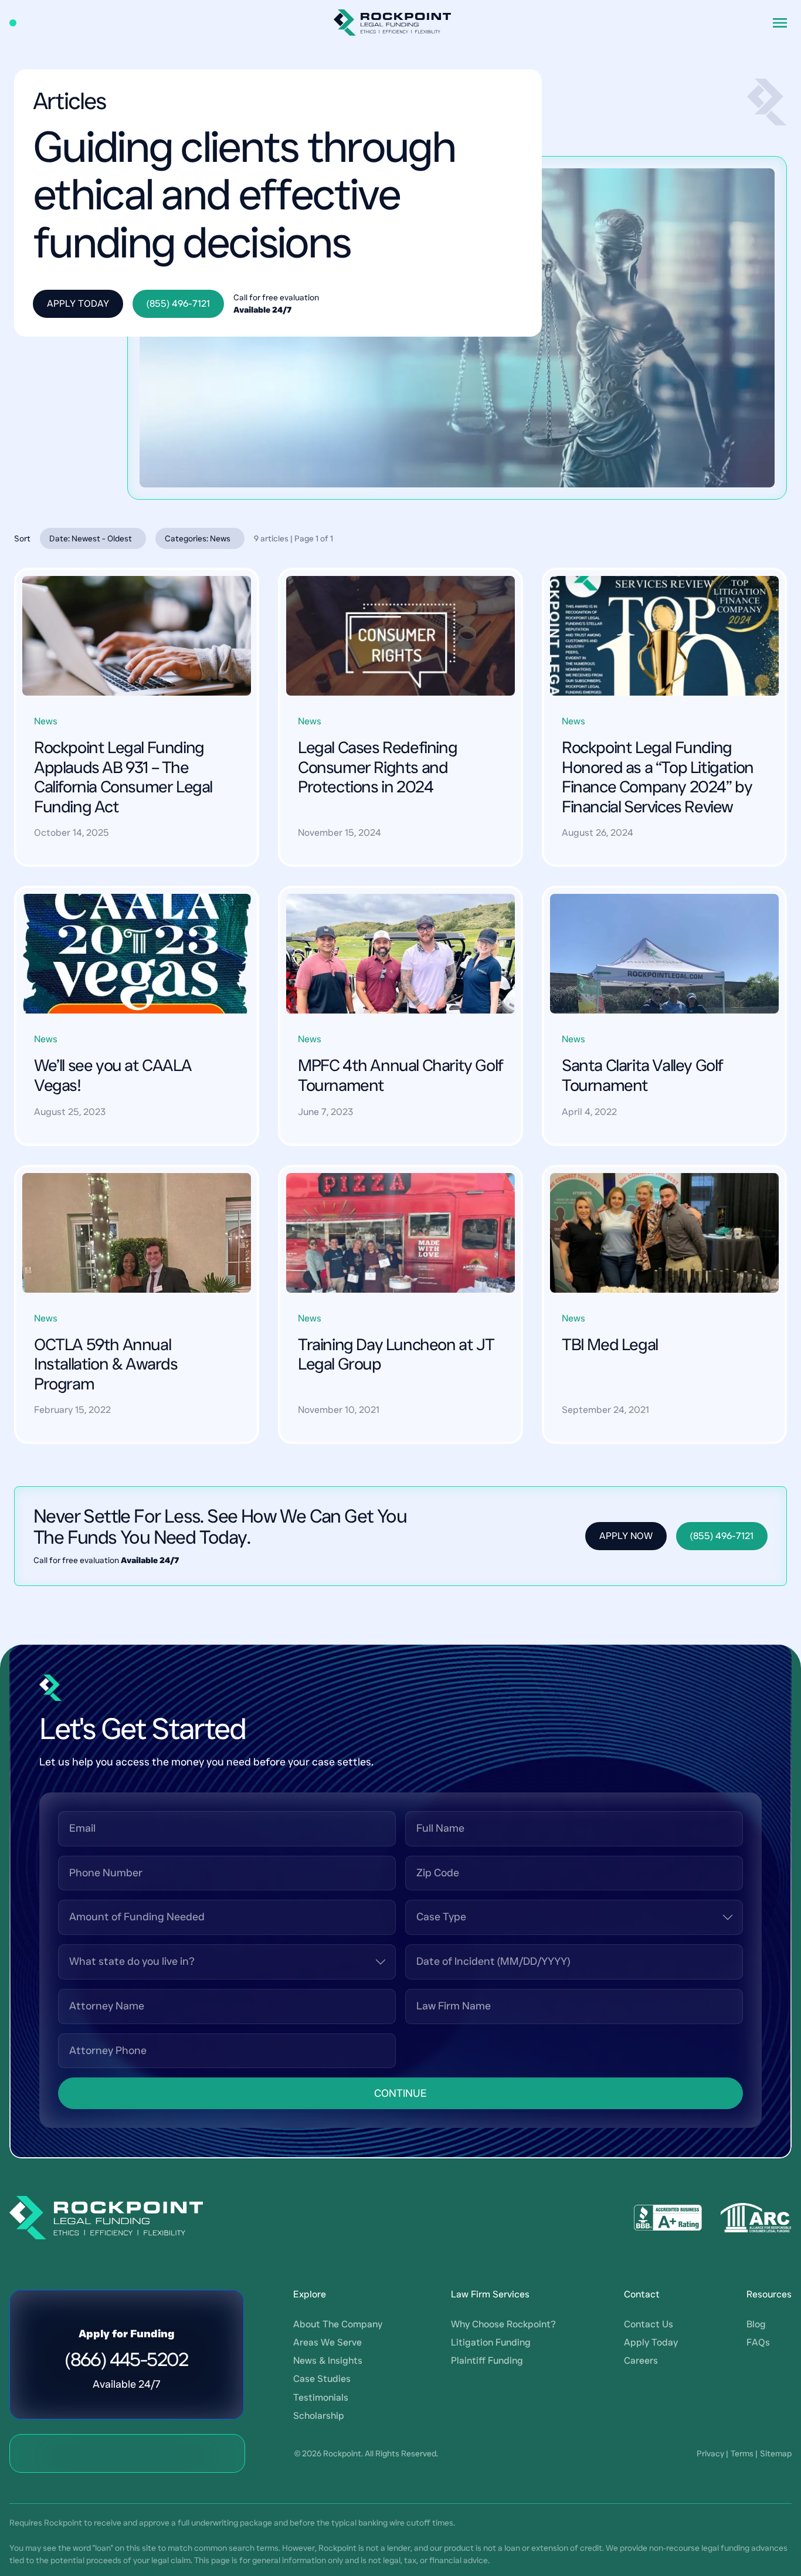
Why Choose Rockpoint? (503, 2324)
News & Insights (328, 2360)
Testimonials (321, 2397)
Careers (641, 2360)
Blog (756, 2324)
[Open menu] (780, 23)
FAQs (758, 2342)
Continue (400, 2093)
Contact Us (649, 2324)
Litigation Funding (491, 2342)
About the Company (338, 2324)
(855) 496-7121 (178, 304)
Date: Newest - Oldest (91, 538)
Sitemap (776, 2453)
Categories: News (198, 538)
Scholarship (319, 2416)
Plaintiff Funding (487, 2360)
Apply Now (626, 1536)
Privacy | (712, 2453)
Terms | (744, 2453)
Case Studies (322, 2379)
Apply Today (78, 304)
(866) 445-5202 (127, 2360)
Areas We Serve (327, 2342)
